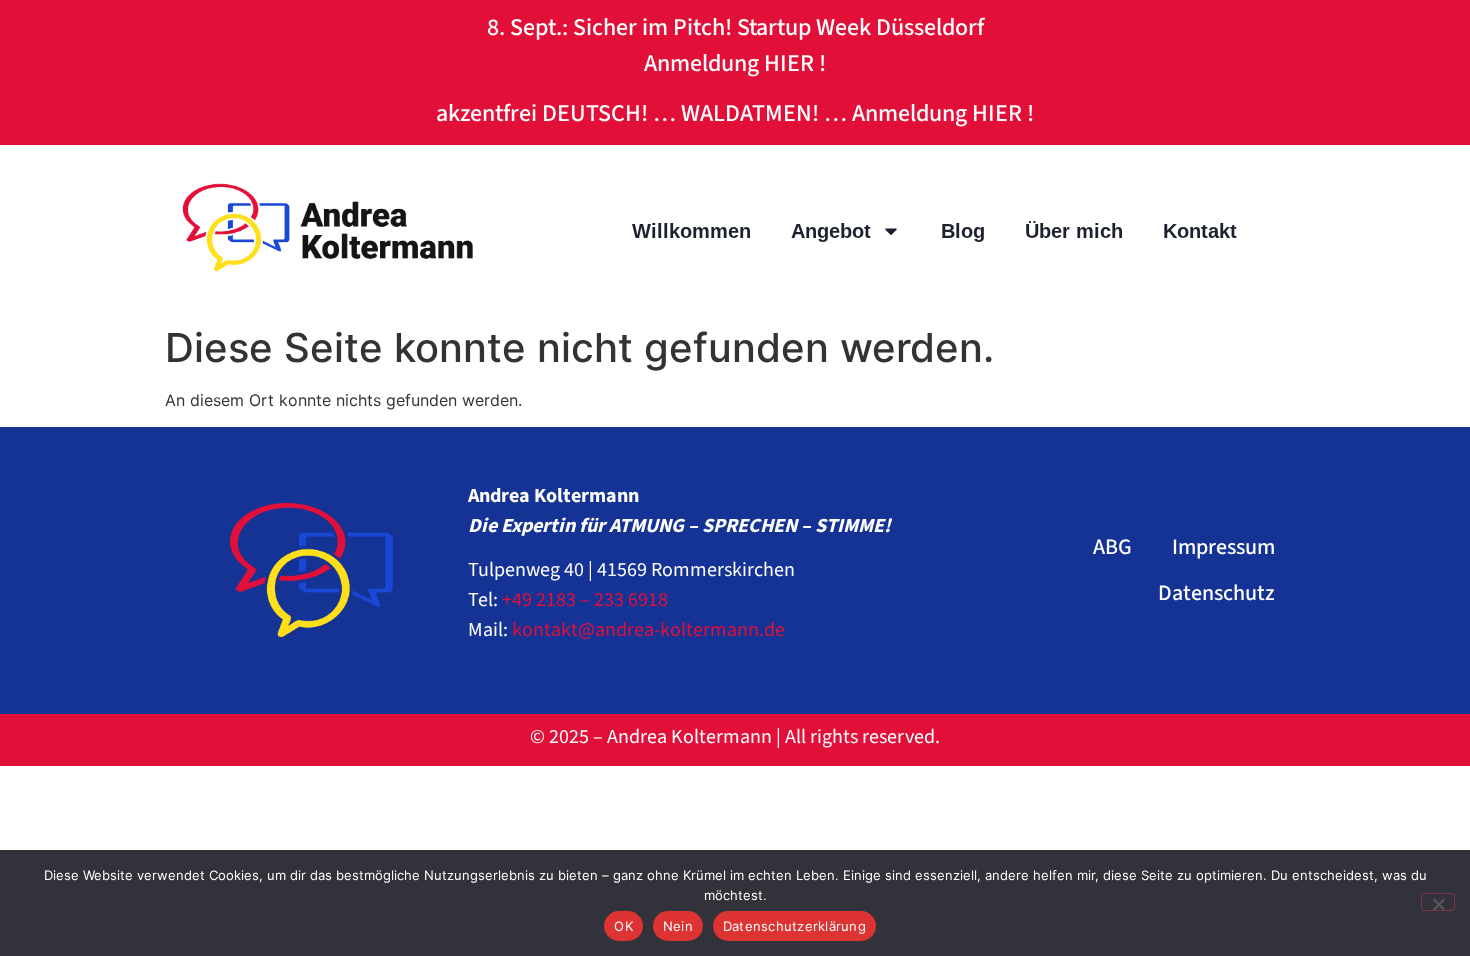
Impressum (1223, 547)
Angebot (831, 231)
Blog (963, 231)
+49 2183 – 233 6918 (585, 600)
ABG (1112, 547)
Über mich (1074, 231)
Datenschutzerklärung (794, 926)
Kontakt (1200, 231)
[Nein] (1438, 902)
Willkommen (691, 231)
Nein (678, 926)
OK (623, 926)
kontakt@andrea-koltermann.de (648, 630)
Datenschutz (1216, 593)
